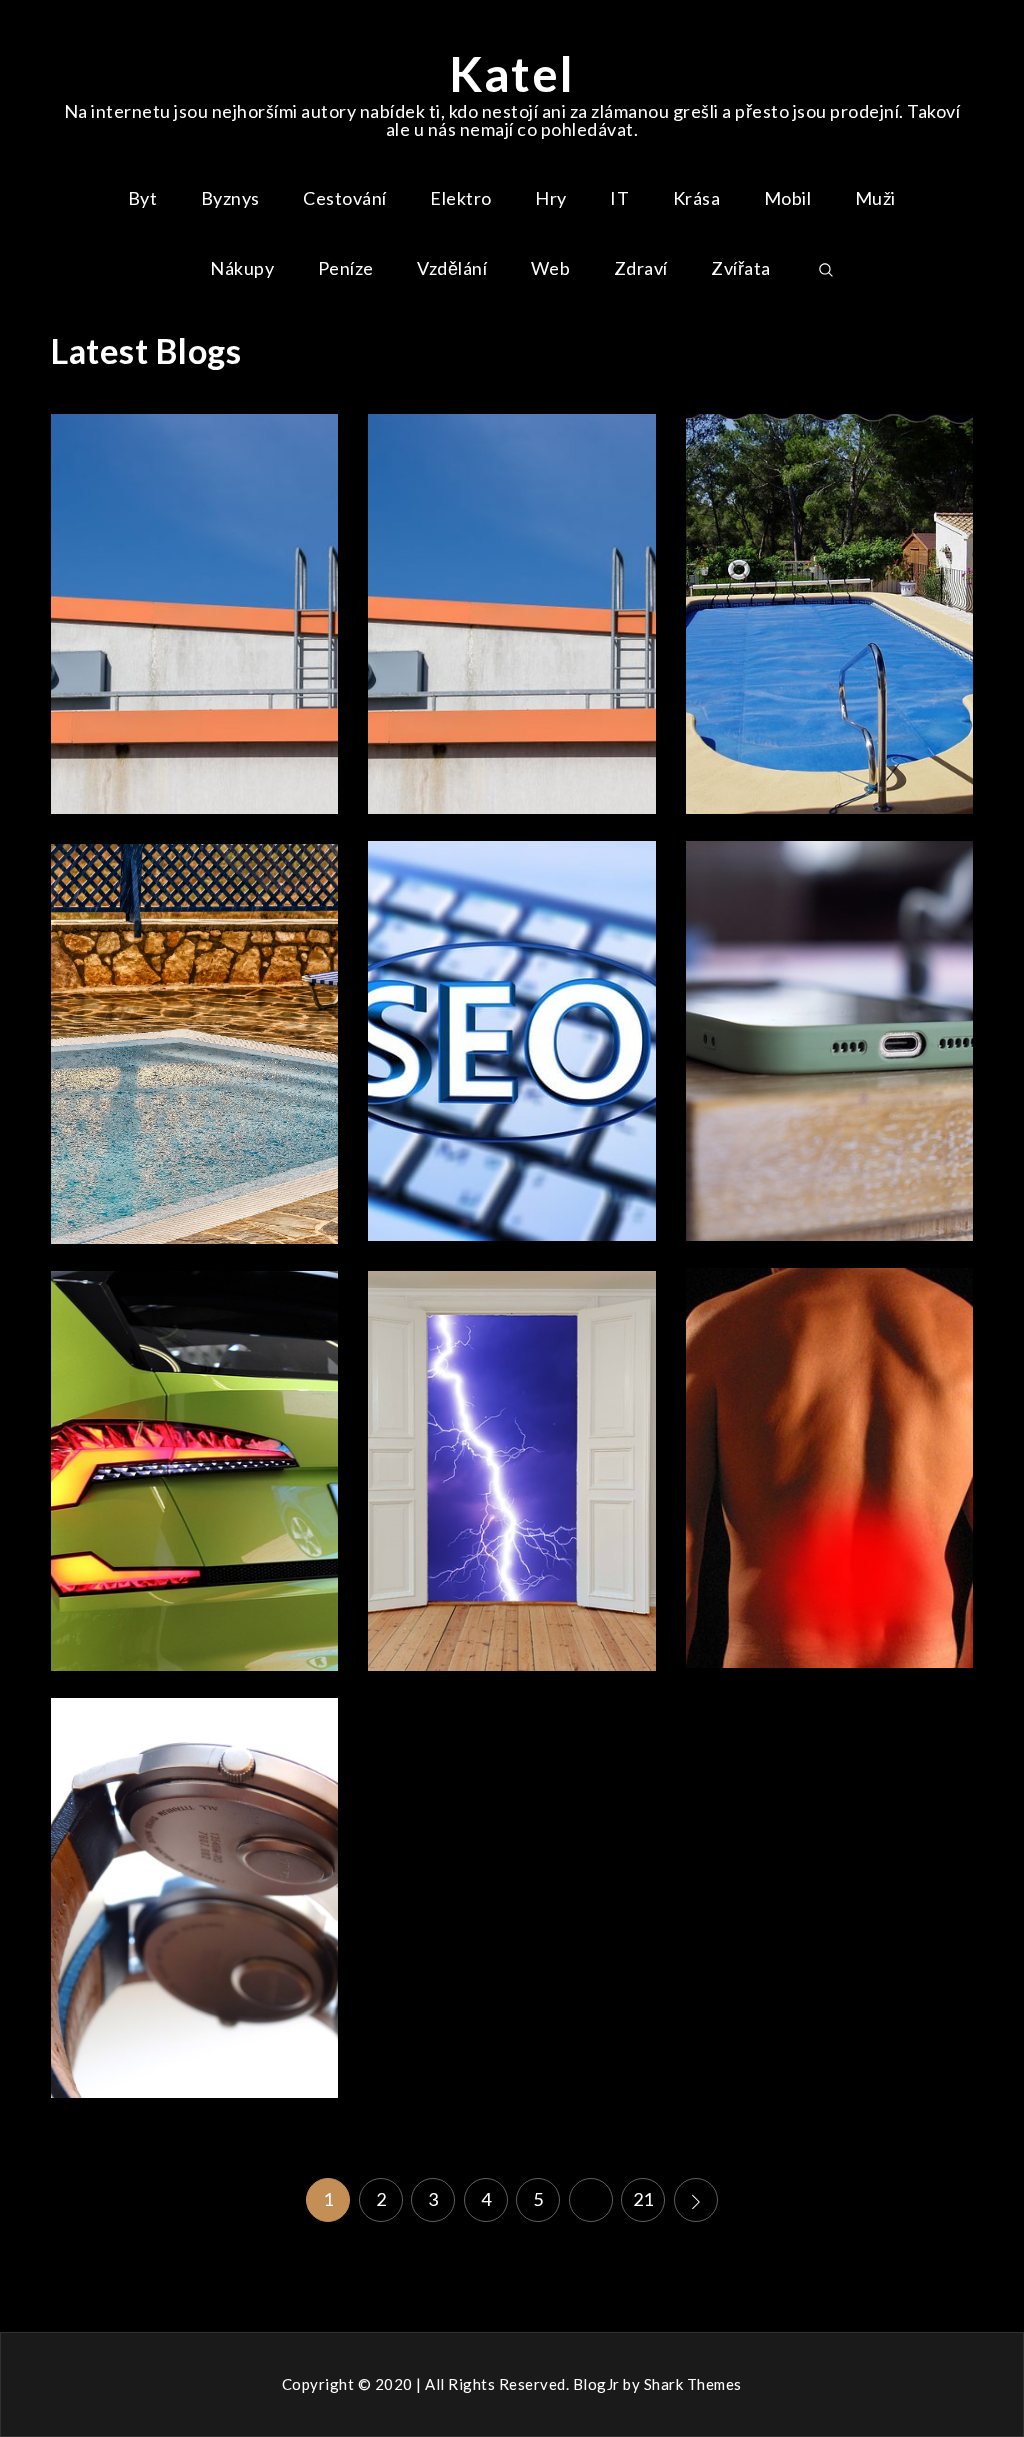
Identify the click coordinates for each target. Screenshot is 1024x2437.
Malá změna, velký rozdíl (195, 1895)
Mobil (788, 198)
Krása (697, 198)
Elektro (461, 198)
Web (551, 268)
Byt (143, 198)
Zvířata (741, 268)
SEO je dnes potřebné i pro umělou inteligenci (512, 1038)
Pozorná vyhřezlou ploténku (829, 1465)
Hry (551, 198)
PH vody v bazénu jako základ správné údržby (195, 1041)
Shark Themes (693, 2384)
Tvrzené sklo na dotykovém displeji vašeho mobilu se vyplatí (829, 1038)
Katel (512, 73)
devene (256, 693)
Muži (875, 198)
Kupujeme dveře (512, 1468)
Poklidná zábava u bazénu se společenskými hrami (829, 611)
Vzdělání (452, 268)
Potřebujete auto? (195, 1468)
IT (619, 198)
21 (643, 2199)
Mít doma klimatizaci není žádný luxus (194, 611)
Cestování (345, 198)
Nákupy (242, 268)
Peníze (346, 268)
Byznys (230, 198)
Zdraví (641, 268)
